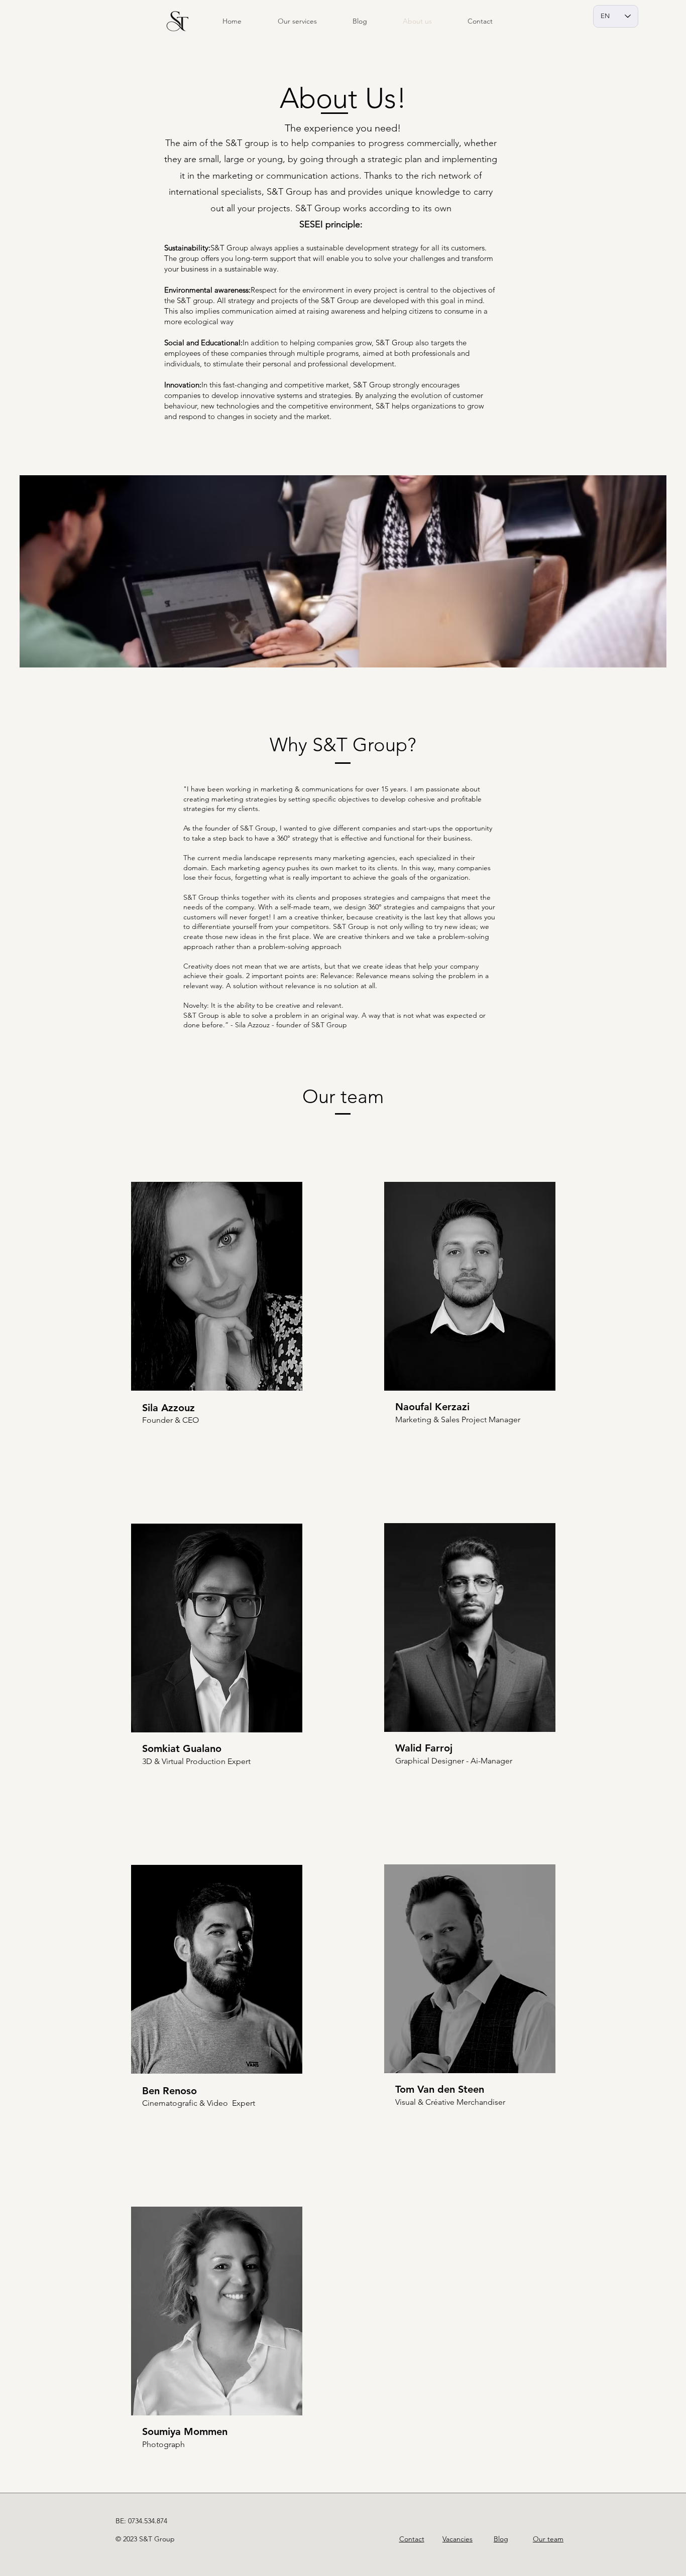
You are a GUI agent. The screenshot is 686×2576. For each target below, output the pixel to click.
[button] (297, 21)
